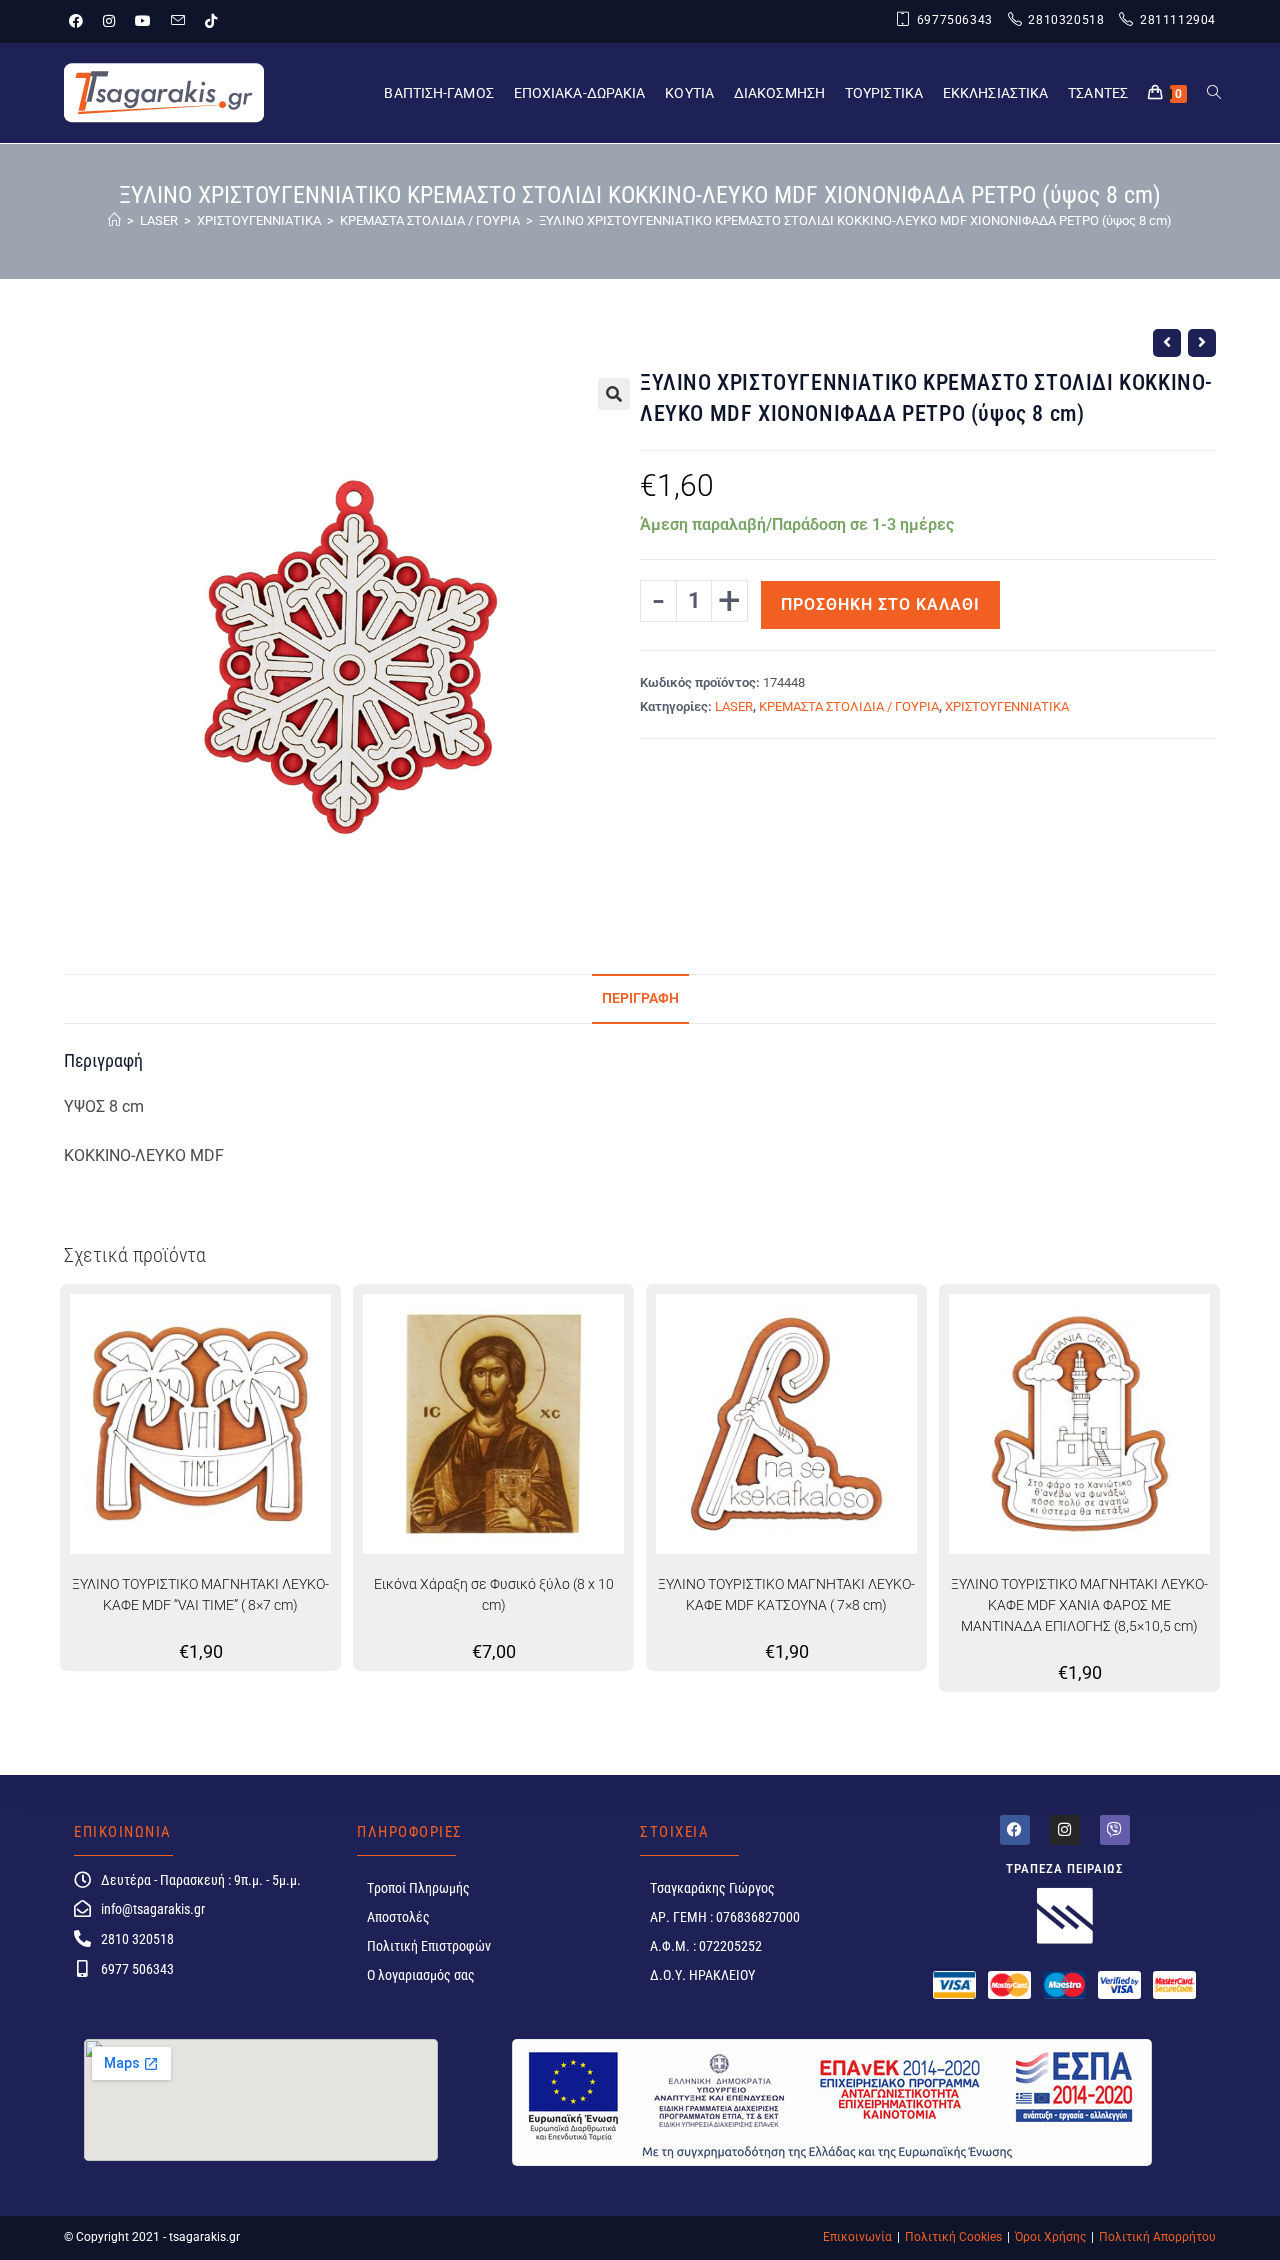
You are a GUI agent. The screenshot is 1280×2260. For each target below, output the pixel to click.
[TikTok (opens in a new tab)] (211, 21)
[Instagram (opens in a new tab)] (109, 21)
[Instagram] (1065, 1830)
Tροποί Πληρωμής (418, 1888)
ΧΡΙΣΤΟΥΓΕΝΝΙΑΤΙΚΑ (1007, 706)
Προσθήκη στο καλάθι (880, 604)
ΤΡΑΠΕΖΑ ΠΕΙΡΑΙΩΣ (1065, 1868)
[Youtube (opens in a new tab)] (143, 21)
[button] (614, 394)
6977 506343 (137, 1969)
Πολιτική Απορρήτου (1157, 2237)
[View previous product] (1167, 343)
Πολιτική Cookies (953, 2237)
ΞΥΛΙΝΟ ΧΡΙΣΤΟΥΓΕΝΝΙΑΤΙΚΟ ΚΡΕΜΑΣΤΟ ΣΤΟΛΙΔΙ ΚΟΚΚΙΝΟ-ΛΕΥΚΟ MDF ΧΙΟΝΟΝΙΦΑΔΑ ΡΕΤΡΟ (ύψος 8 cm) (855, 220)
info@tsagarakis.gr (153, 1909)
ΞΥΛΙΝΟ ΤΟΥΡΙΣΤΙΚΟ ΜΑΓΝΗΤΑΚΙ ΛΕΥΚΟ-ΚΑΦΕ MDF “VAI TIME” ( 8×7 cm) (200, 1594)
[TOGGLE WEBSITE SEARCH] (1214, 93)
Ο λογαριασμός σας (421, 1975)
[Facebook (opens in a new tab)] (81, 21)
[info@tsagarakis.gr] (82, 1908)
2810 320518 (137, 1939)
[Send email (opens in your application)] (178, 21)
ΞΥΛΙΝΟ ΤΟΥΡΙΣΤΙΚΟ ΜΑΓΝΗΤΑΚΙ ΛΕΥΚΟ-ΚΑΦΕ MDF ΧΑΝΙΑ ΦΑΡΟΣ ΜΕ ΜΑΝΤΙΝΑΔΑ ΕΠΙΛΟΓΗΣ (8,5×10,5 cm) (1079, 1605)
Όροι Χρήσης (1050, 2237)
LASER (734, 706)
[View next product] (1202, 343)
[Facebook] (1015, 1830)
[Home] (114, 220)
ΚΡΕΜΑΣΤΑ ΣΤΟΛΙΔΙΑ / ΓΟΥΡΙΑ (849, 706)
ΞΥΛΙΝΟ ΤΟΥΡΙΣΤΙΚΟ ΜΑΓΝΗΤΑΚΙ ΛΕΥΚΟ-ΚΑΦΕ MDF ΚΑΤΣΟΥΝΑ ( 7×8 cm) (786, 1594)
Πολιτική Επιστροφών (429, 1946)
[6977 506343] (82, 1968)
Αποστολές (398, 1917)
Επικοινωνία (857, 2237)
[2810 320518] (82, 1938)
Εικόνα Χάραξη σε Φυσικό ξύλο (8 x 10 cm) (494, 1594)
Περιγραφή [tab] (640, 998)
